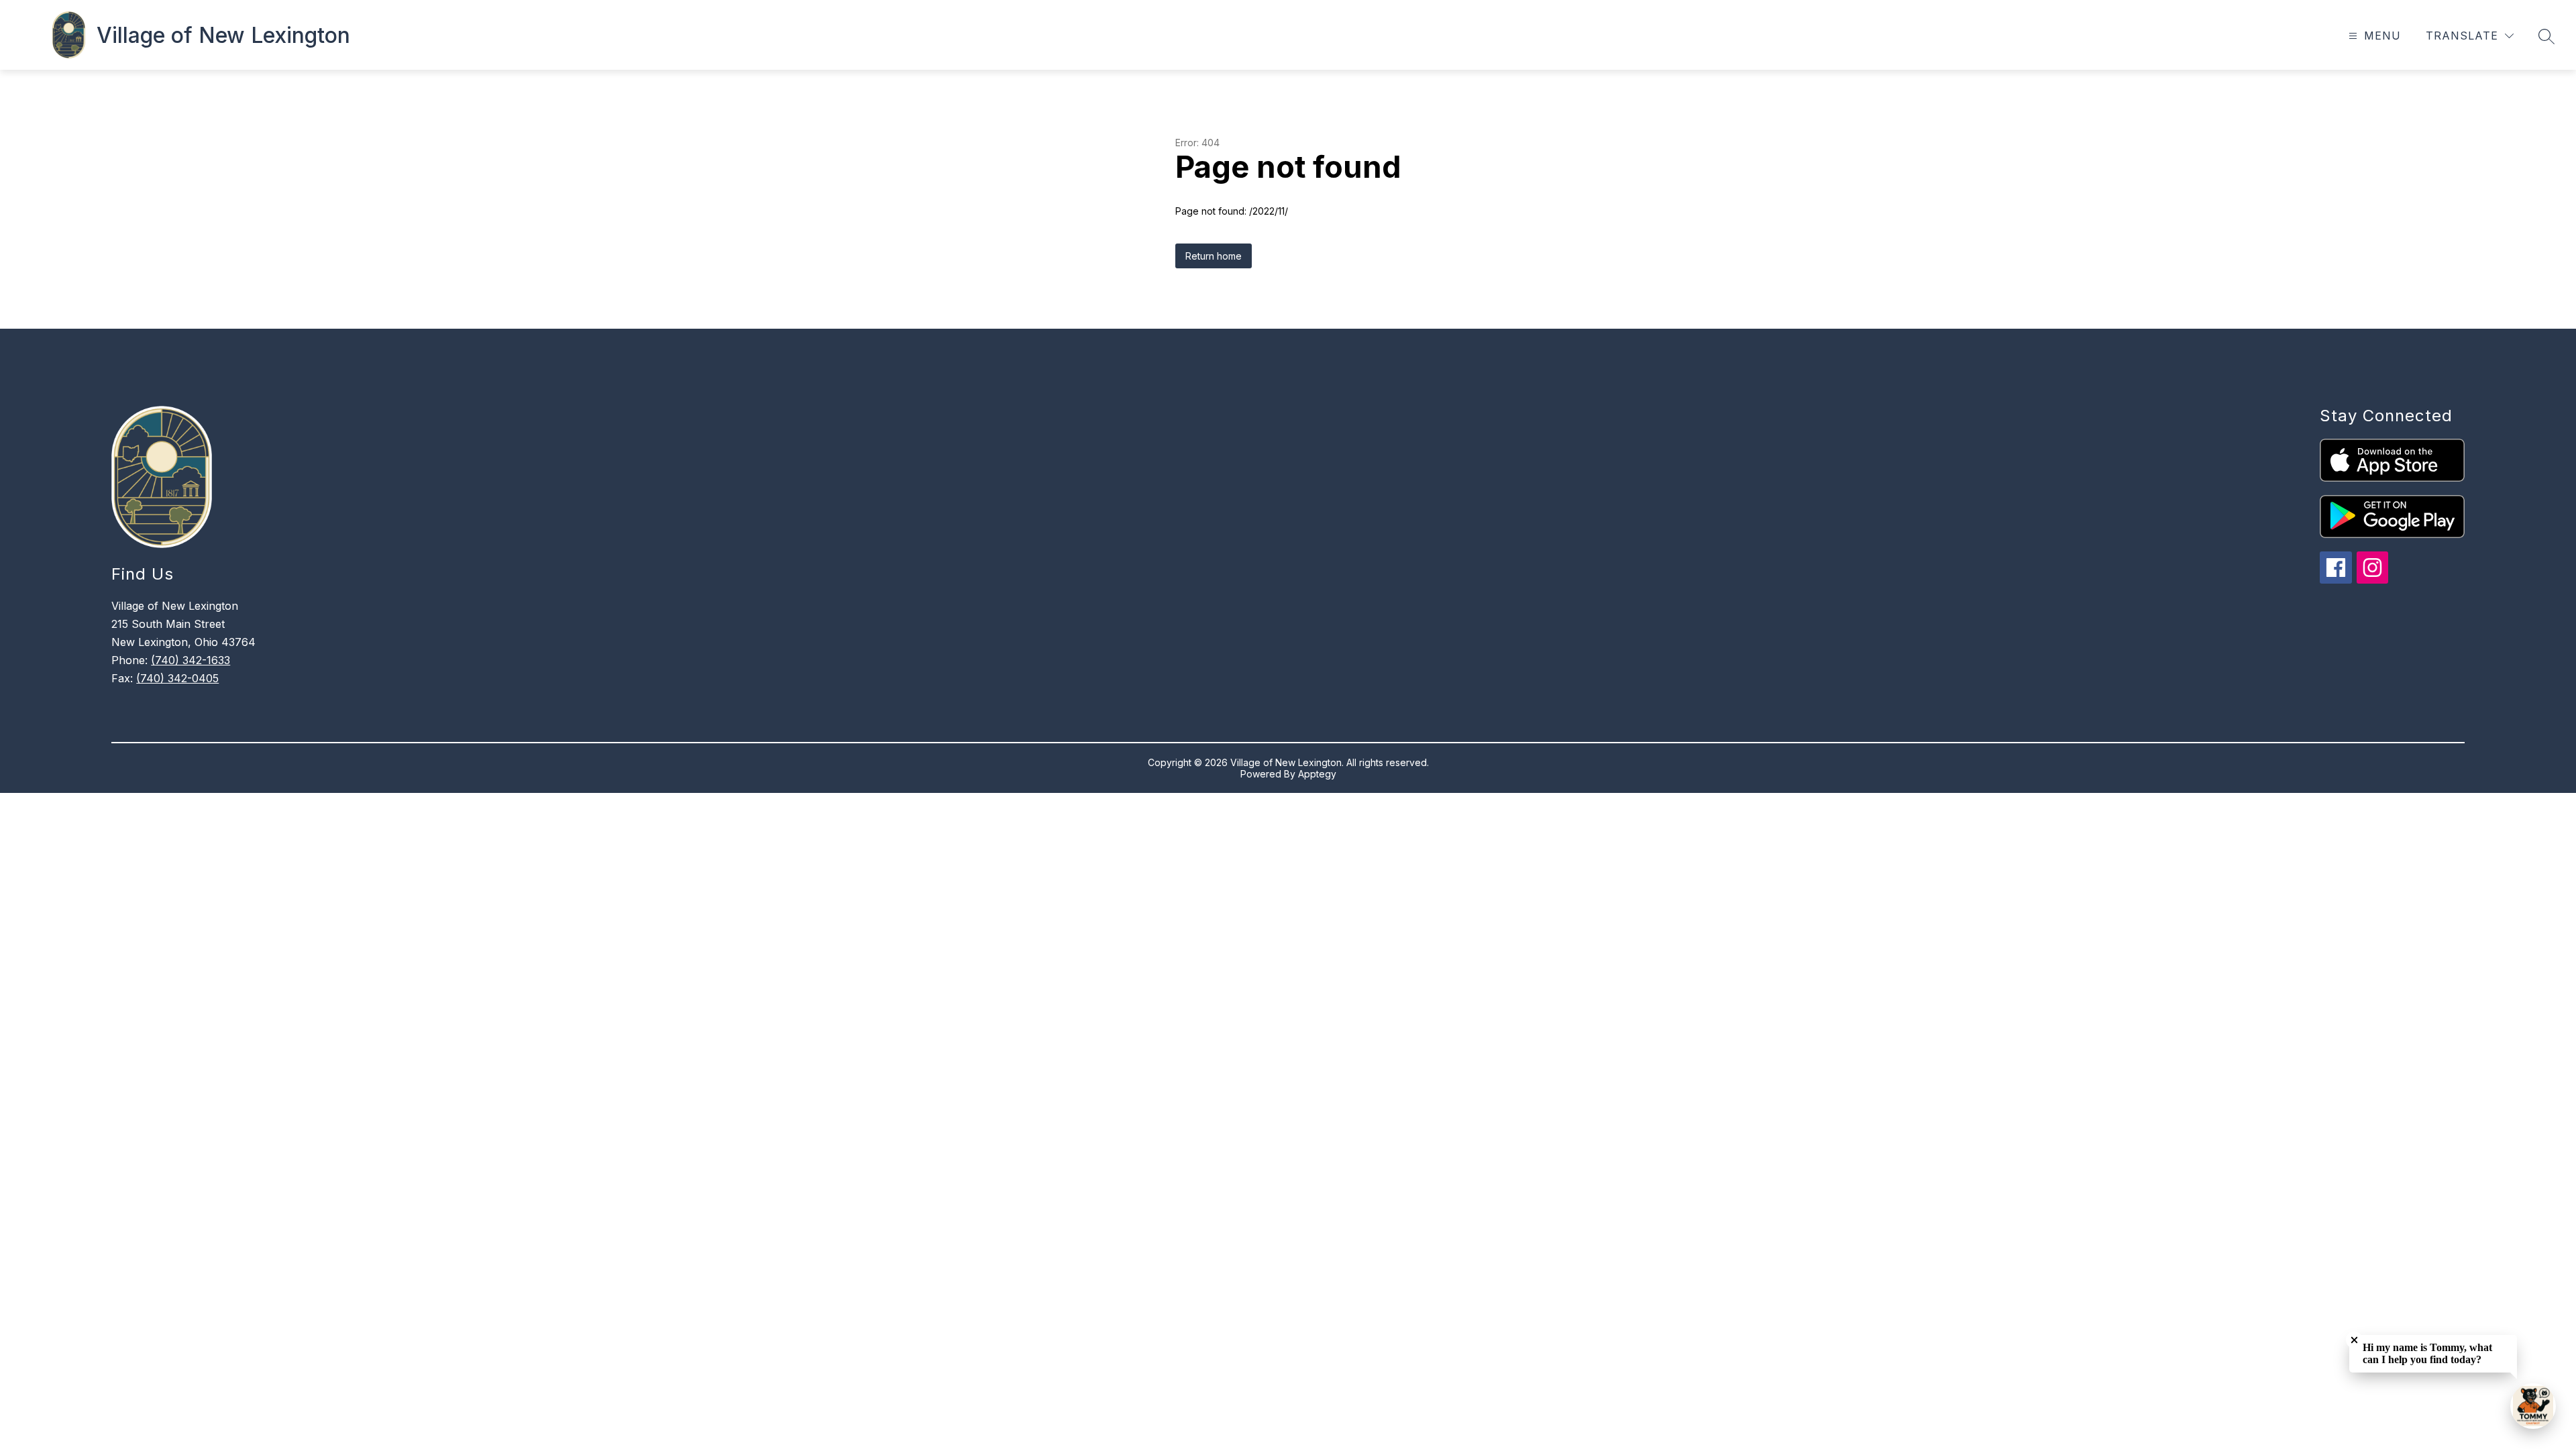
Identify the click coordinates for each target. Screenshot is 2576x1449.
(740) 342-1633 (191, 660)
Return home (1214, 256)
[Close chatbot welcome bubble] (2354, 1340)
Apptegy (1317, 774)
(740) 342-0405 (177, 678)
